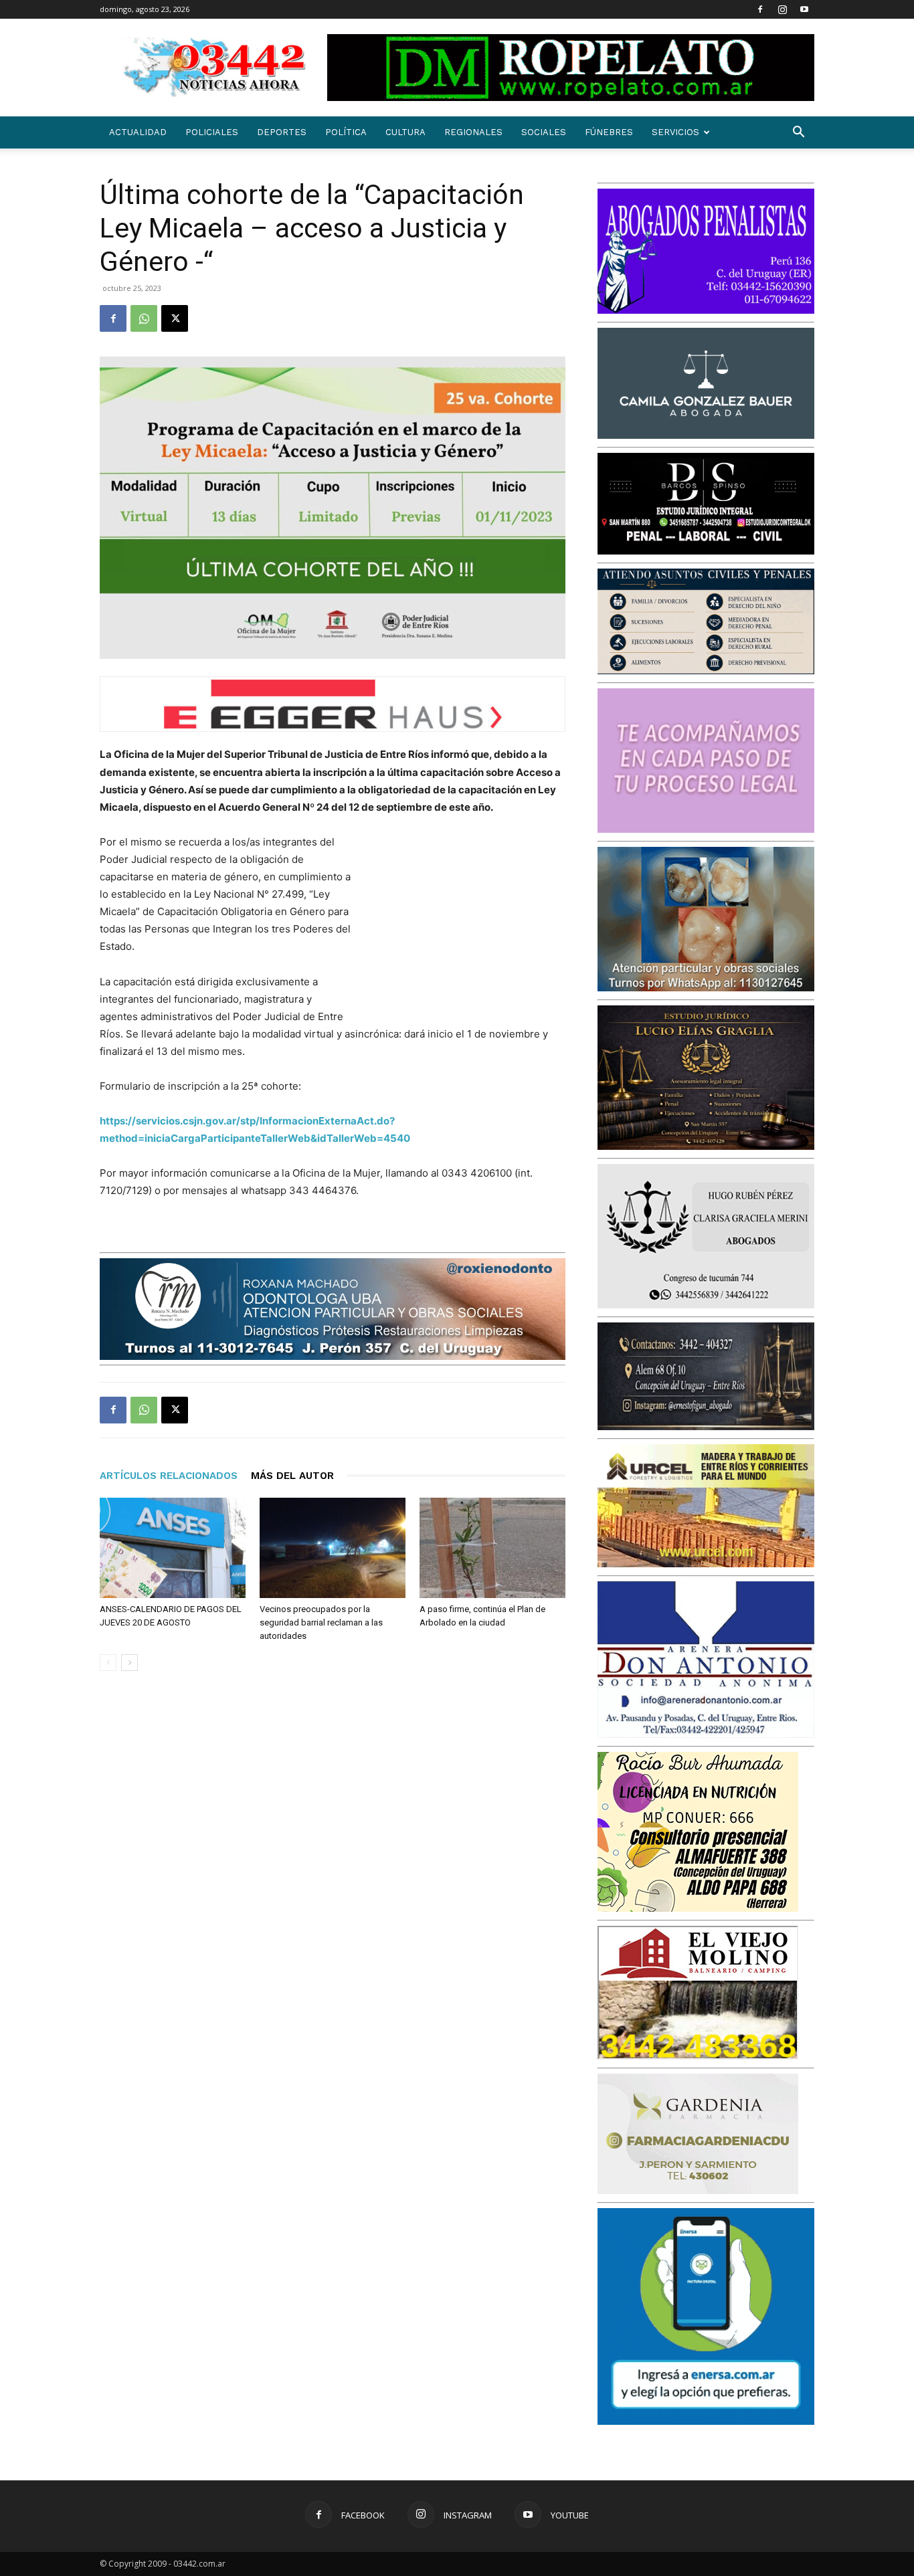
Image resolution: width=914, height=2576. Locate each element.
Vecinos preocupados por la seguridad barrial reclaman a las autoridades (321, 1622)
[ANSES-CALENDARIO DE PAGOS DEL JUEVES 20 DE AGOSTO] (173, 1548)
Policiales (212, 132)
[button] (798, 133)
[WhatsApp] (144, 318)
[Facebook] (760, 9)
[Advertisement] (465, 921)
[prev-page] (108, 1663)
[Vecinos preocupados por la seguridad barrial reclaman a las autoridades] (333, 1548)
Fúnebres (609, 132)
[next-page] (129, 1663)
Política (346, 132)
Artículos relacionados (169, 1476)
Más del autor (292, 1476)
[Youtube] (804, 9)
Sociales (544, 132)
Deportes (282, 132)
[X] (175, 318)
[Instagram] (782, 9)
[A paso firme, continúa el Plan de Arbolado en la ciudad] (492, 1548)
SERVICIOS (675, 132)
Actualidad (138, 132)
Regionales (473, 132)
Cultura (405, 132)
